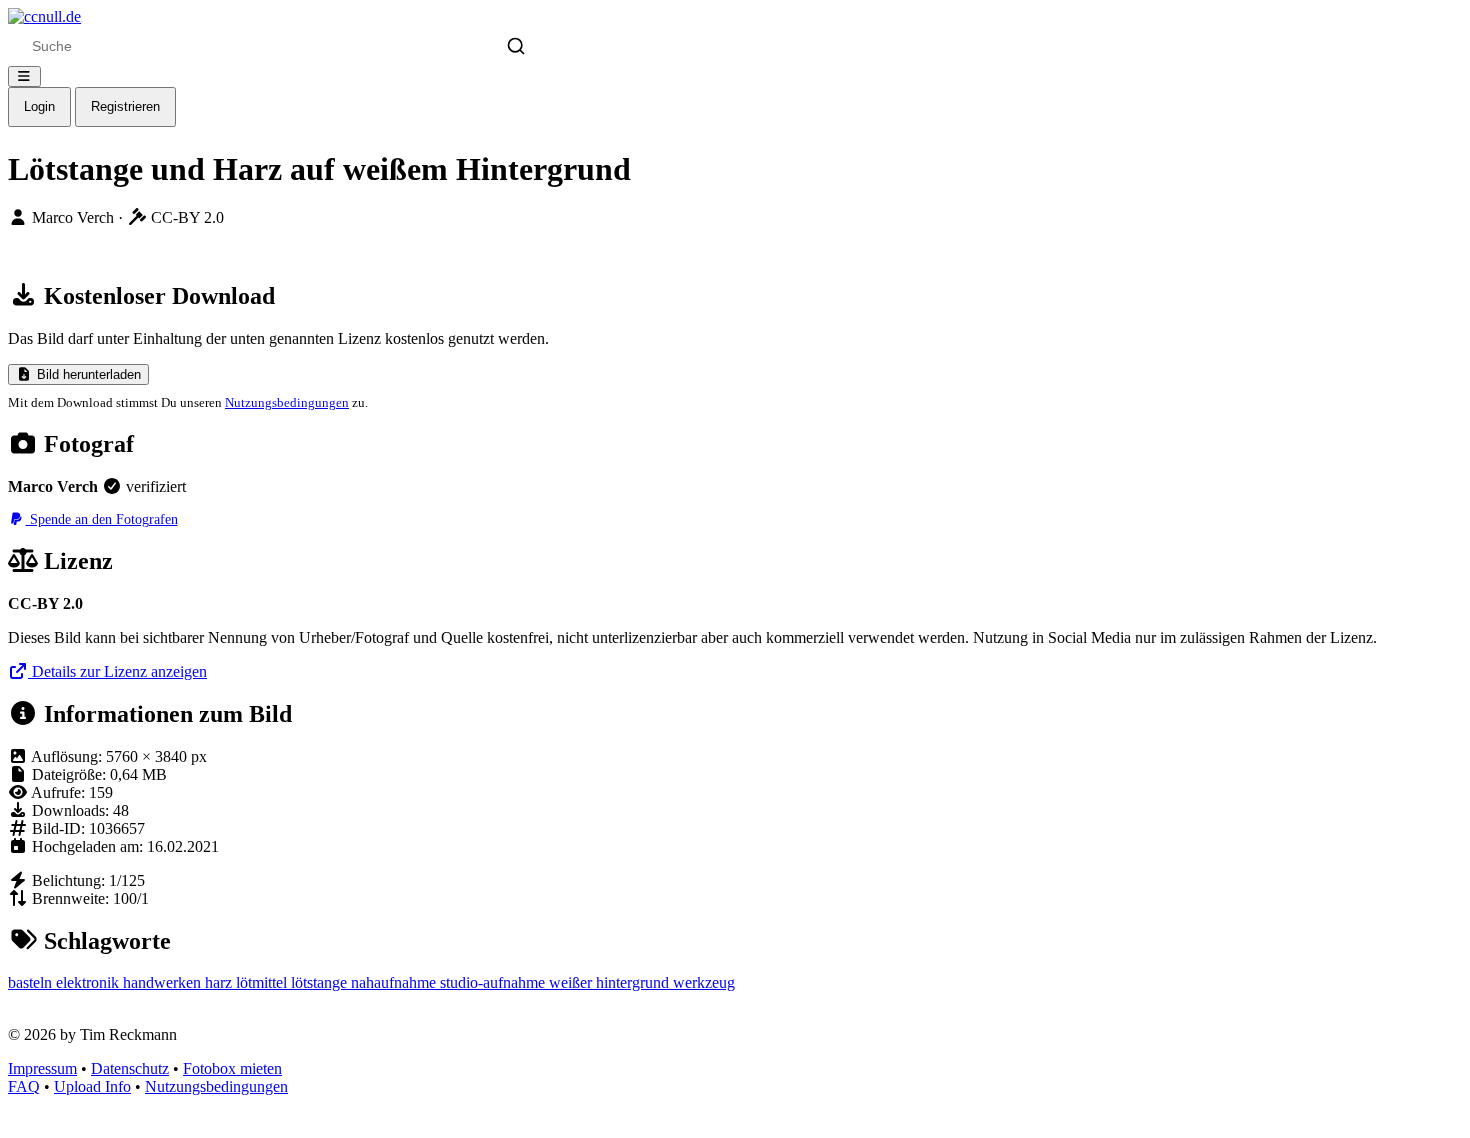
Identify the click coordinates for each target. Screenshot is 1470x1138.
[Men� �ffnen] (24, 76)
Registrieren (125, 106)
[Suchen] (516, 46)
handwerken (164, 982)
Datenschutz (130, 1068)
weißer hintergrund (611, 982)
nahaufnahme (395, 982)
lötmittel (263, 982)
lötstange (321, 982)
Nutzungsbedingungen (287, 402)
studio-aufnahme (494, 982)
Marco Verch (75, 217)
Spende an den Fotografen (102, 519)
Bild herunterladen (87, 374)
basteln (32, 982)
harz (220, 982)
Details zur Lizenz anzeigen (117, 671)
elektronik (89, 982)
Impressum (42, 1068)
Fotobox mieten (232, 1068)
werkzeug (704, 982)
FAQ (24, 1086)
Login (39, 106)
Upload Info (92, 1086)
